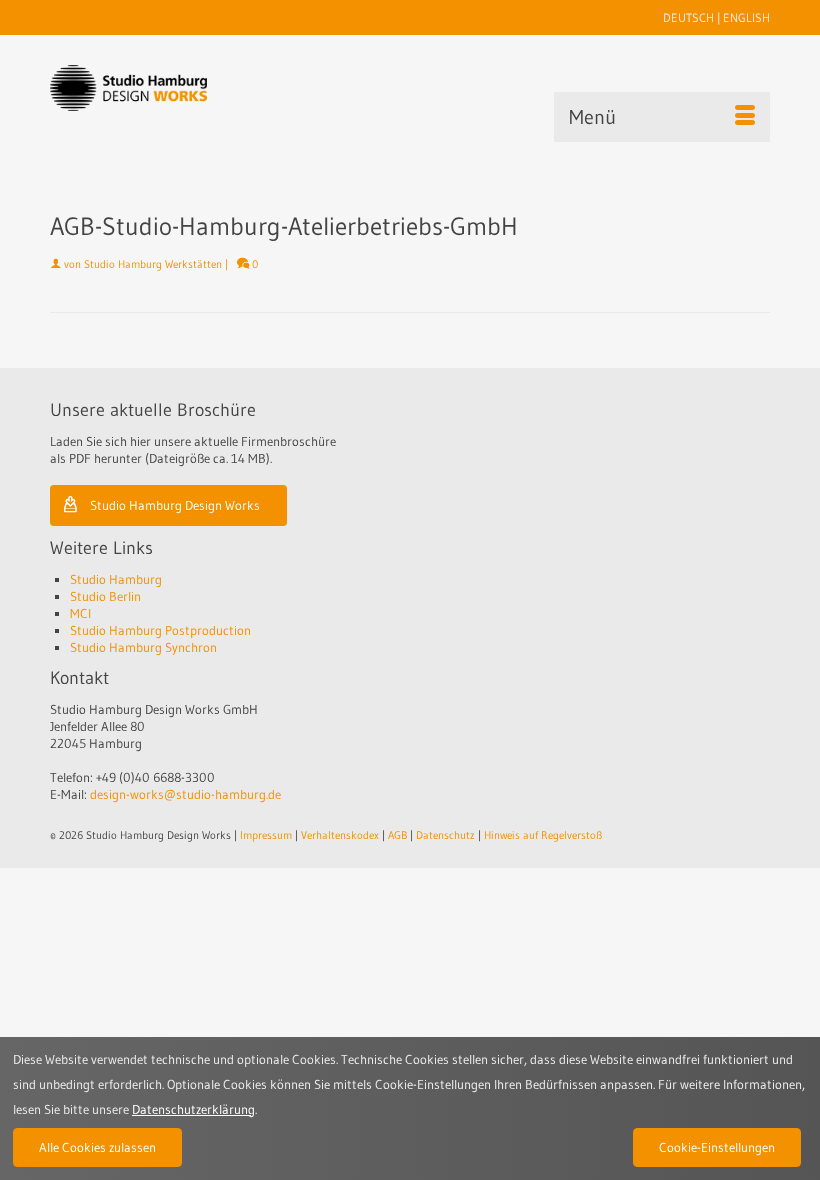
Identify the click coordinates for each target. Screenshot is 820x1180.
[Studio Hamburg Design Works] (129, 88)
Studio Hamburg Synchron (143, 647)
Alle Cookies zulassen (97, 1147)
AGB (397, 835)
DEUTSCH (688, 17)
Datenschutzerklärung (193, 1109)
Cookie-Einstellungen (717, 1147)
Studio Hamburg (116, 579)
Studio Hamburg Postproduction (160, 630)
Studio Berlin (105, 596)
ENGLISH (746, 17)
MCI (80, 613)
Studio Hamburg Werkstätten (153, 264)
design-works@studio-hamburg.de (185, 794)
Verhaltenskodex (340, 835)
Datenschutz (445, 835)
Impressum (266, 835)
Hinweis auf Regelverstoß (543, 835)
